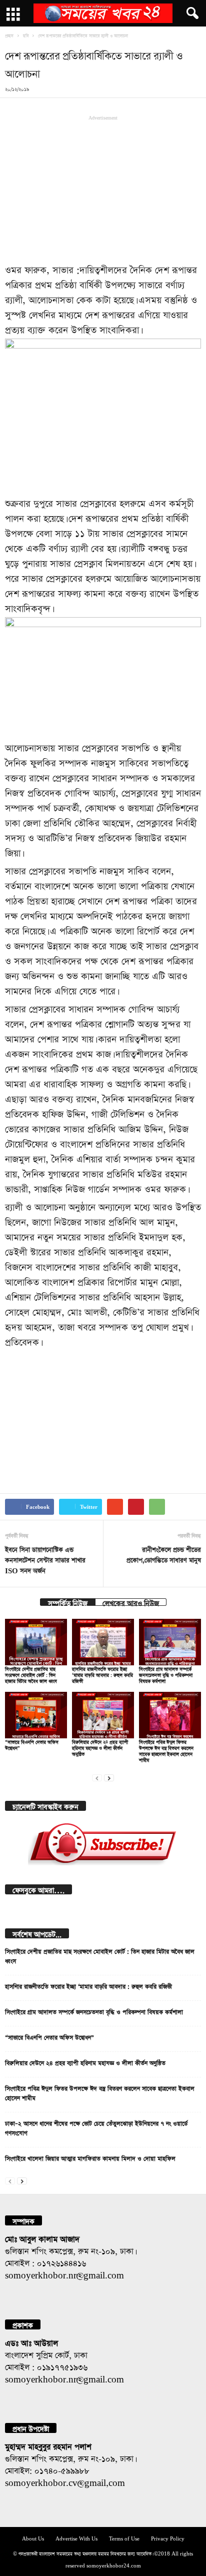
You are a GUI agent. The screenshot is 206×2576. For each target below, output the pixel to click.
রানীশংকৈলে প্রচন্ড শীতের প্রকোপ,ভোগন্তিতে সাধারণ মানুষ (164, 1554)
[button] (190, 14)
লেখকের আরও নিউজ (131, 1602)
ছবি (26, 35)
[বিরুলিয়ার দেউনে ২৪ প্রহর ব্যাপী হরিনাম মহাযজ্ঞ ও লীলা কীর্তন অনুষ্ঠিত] (103, 1715)
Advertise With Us (76, 2538)
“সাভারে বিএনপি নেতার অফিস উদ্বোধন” (49, 2036)
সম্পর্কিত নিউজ (68, 1602)
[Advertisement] (103, 188)
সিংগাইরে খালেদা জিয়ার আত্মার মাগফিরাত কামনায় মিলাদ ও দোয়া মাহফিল (90, 2157)
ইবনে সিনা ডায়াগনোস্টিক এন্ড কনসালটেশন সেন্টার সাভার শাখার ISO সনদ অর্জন (45, 1559)
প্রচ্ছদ (9, 35)
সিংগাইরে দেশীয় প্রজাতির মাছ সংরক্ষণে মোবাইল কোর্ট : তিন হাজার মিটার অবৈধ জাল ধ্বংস (31, 1674)
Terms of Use (124, 2538)
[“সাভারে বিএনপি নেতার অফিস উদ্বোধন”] (36, 1715)
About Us (33, 2538)
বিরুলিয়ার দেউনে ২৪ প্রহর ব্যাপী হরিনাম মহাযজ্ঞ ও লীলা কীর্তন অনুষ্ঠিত (100, 1747)
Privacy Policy (168, 2538)
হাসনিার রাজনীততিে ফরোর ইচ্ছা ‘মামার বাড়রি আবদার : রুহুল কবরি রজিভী (102, 1674)
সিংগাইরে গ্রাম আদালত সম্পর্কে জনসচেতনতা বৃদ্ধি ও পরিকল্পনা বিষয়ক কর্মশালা (166, 1674)
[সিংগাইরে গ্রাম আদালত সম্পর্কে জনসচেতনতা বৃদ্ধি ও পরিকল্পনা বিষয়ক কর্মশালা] (170, 1642)
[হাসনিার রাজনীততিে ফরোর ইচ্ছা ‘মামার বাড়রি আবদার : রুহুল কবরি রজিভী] (103, 1642)
